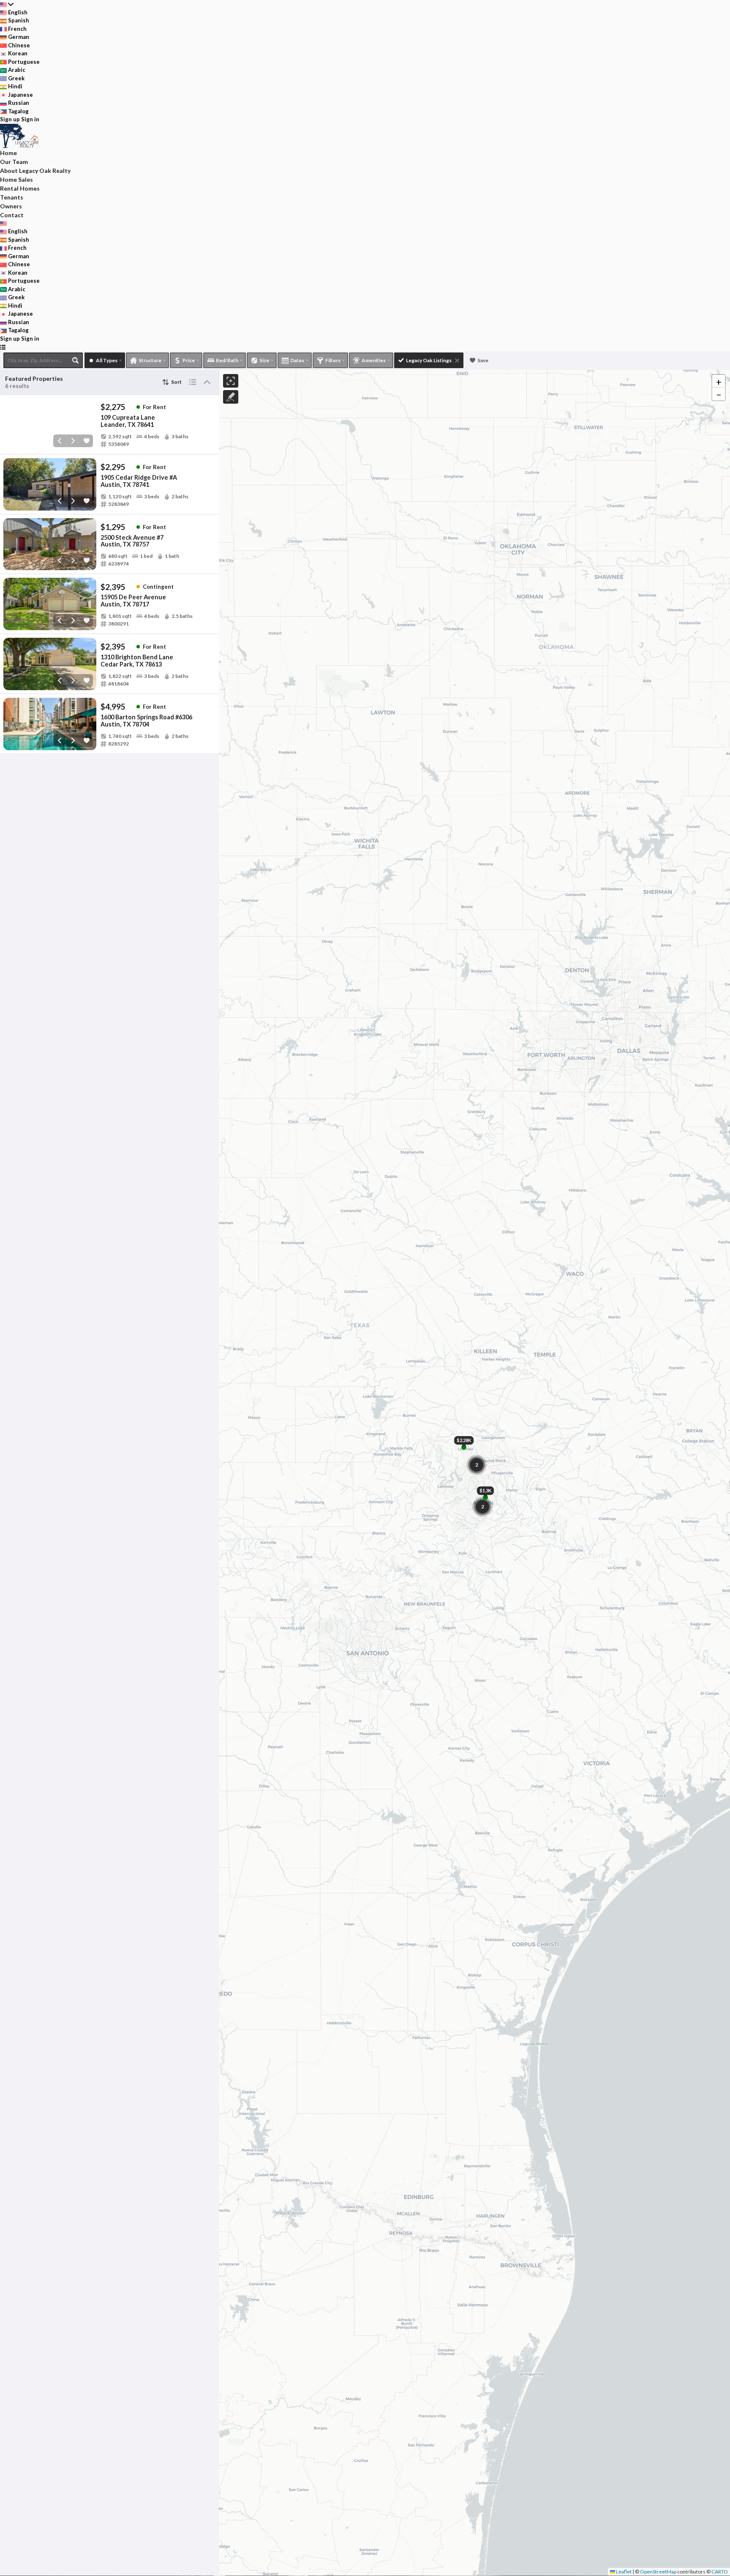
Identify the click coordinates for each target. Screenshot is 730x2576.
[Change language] (7, 4)
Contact (12, 215)
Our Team (14, 162)
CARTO (720, 2572)
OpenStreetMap (658, 2572)
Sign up (10, 119)
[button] (719, 381)
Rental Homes (20, 188)
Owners (11, 206)
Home (8, 153)
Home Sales (16, 179)
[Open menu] (3, 347)
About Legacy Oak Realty (35, 171)
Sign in (30, 119)
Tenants (12, 197)
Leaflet (623, 2572)
